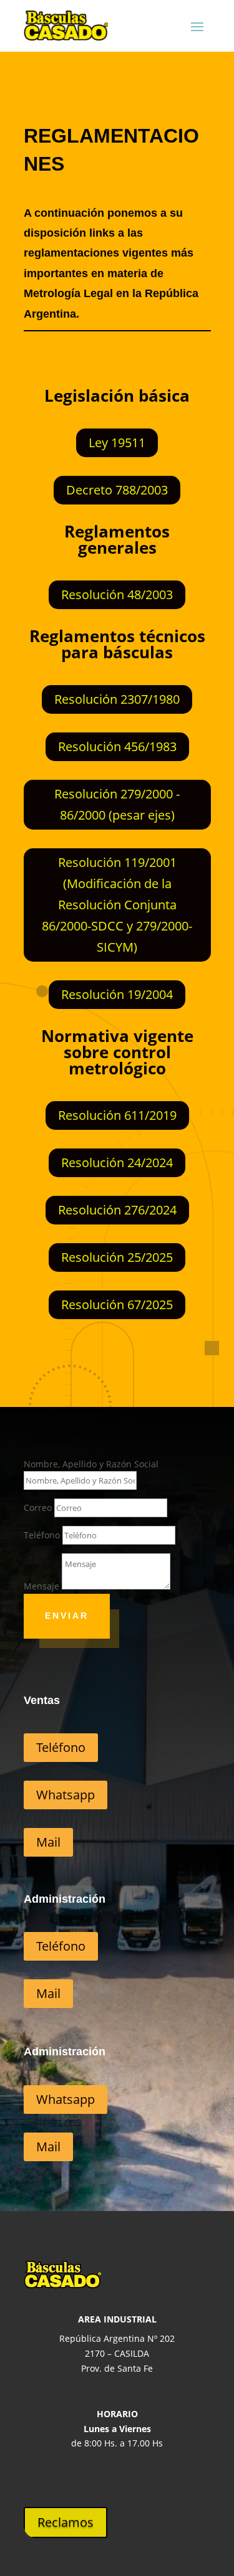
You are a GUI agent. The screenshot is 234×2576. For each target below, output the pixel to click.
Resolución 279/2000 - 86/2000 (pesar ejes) (117, 804)
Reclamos (66, 2522)
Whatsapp (66, 1795)
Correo (38, 1508)
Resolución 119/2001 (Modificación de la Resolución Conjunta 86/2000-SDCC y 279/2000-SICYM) (117, 905)
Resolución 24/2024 (117, 1163)
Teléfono (42, 1535)
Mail (48, 1842)
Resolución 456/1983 (117, 746)
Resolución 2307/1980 (117, 699)
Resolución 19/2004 (117, 994)
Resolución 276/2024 (117, 1210)
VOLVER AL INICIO (156, 1389)
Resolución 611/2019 (117, 1115)
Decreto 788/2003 (117, 490)
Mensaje (41, 1586)
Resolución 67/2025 (117, 1305)
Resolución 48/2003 (117, 594)
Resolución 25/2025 (117, 1257)
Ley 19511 (117, 443)
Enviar (67, 1616)
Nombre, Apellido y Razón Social (91, 1464)
